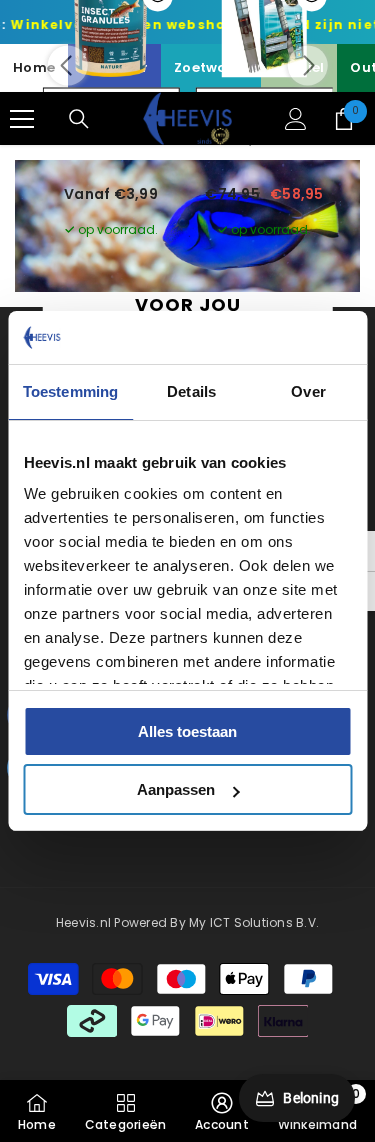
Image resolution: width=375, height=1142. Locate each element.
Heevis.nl (85, 922)
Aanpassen (176, 789)
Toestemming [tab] (70, 391)
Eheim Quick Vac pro (265, 138)
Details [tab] (191, 391)
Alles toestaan (187, 731)
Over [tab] (308, 391)
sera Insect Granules (111, 138)
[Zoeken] (79, 119)
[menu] (22, 119)
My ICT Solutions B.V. (254, 922)
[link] (222, 1111)
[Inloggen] (296, 119)
